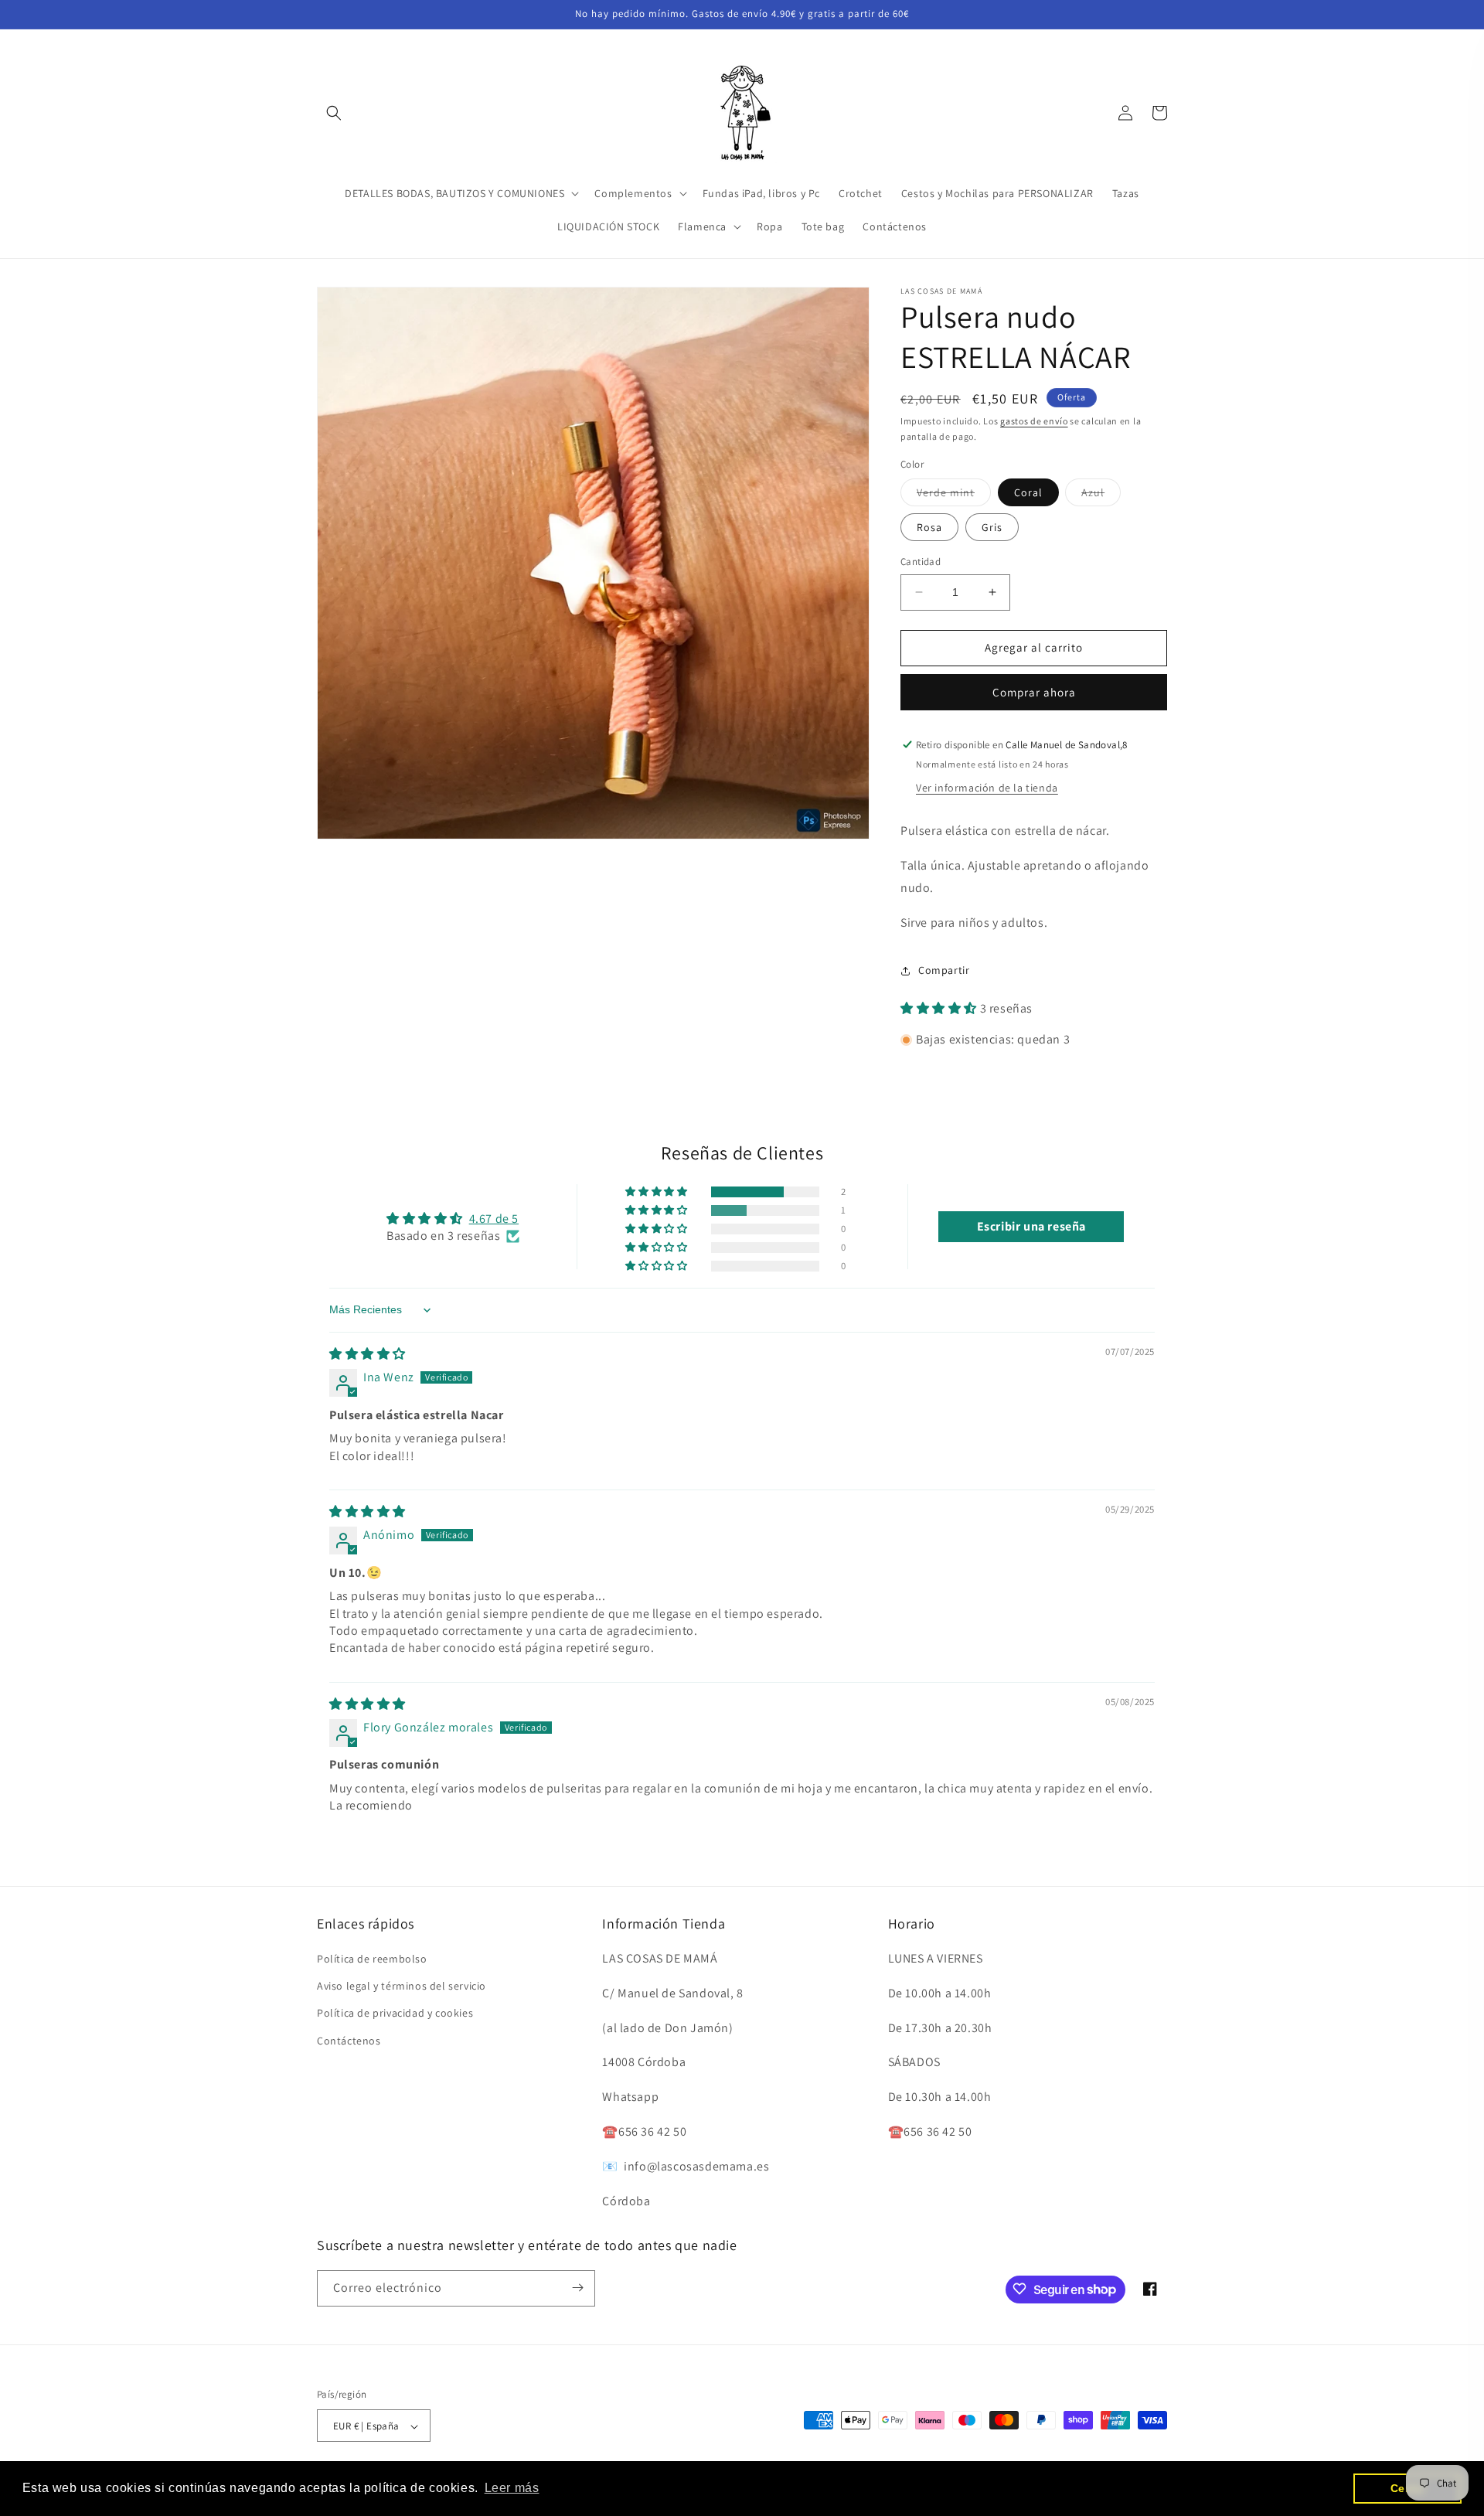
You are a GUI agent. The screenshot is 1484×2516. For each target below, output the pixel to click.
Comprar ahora (1034, 692)
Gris (992, 527)
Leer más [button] (512, 2488)
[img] (368, 1354)
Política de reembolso (372, 1959)
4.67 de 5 (494, 1219)
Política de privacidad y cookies (395, 2014)
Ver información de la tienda (987, 788)
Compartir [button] (944, 970)
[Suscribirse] (577, 2288)
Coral (1028, 492)
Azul (1101, 495)
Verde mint (954, 495)
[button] (334, 113)
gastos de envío (1034, 421)
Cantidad (921, 562)
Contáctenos (349, 2041)
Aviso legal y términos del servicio (402, 1987)
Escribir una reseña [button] (1031, 1226)
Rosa (929, 527)
